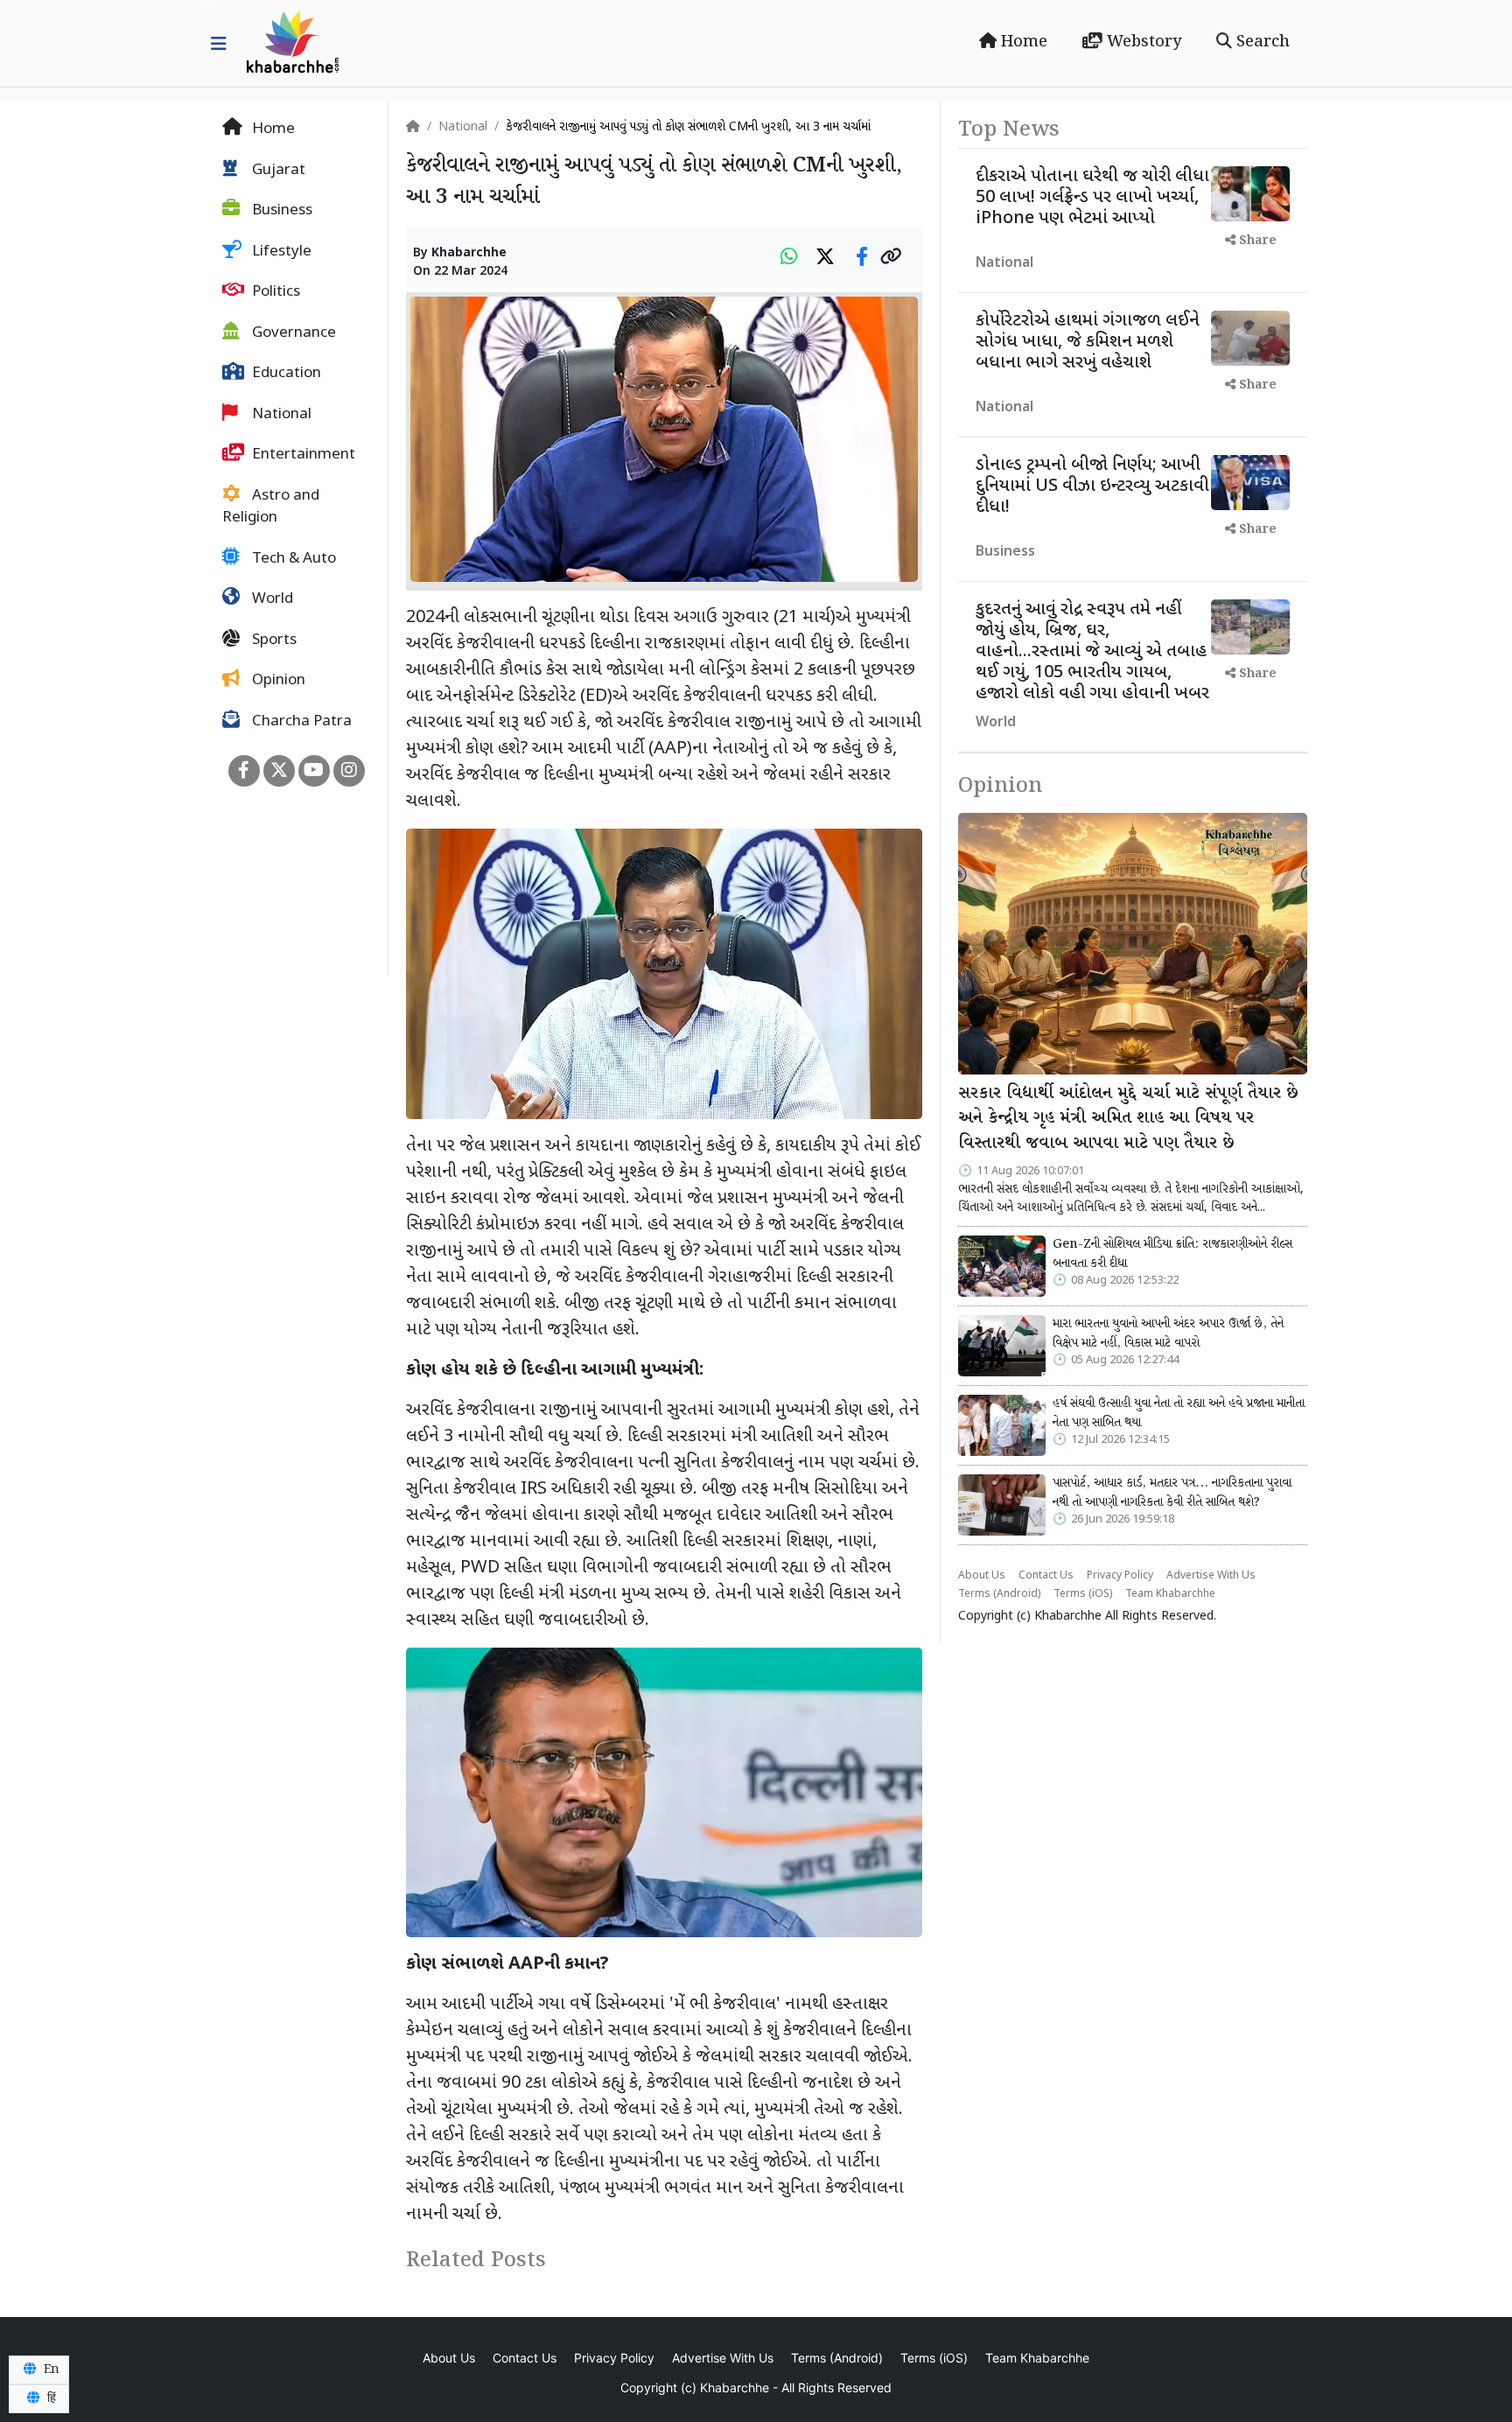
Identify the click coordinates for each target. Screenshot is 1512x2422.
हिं (50, 2398)
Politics (274, 292)
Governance (292, 333)
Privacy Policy (1120, 1576)
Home (1022, 42)
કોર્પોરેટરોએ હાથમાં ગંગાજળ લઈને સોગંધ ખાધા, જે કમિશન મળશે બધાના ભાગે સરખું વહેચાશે (1088, 342)
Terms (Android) (999, 1594)
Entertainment (302, 455)
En (50, 2369)
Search (1261, 42)
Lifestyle (280, 252)
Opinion (277, 681)
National (280, 415)
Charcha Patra (300, 722)
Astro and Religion (271, 507)
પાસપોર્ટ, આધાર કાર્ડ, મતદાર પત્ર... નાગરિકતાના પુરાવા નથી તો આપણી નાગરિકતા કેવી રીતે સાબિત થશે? (1172, 1493)
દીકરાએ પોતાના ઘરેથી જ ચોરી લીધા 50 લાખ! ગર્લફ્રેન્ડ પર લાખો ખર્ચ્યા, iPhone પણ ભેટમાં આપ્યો (1092, 198)
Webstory (1142, 42)
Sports (273, 640)
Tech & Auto (292, 559)
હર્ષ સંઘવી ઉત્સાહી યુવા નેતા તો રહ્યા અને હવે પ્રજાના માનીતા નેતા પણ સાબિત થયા (1179, 1413)
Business (280, 211)
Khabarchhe (469, 253)
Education (285, 374)
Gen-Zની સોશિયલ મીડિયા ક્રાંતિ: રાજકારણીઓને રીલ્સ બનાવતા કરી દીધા (1172, 1254)
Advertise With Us (1211, 1576)
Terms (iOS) (1083, 1594)
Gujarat (277, 171)
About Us (982, 1576)
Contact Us (1046, 1576)
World (271, 599)
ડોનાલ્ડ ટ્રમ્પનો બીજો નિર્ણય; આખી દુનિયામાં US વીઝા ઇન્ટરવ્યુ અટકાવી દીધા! (1092, 486)
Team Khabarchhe (1170, 1594)
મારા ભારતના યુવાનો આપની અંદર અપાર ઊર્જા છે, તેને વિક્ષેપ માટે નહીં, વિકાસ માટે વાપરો (1168, 1333)
